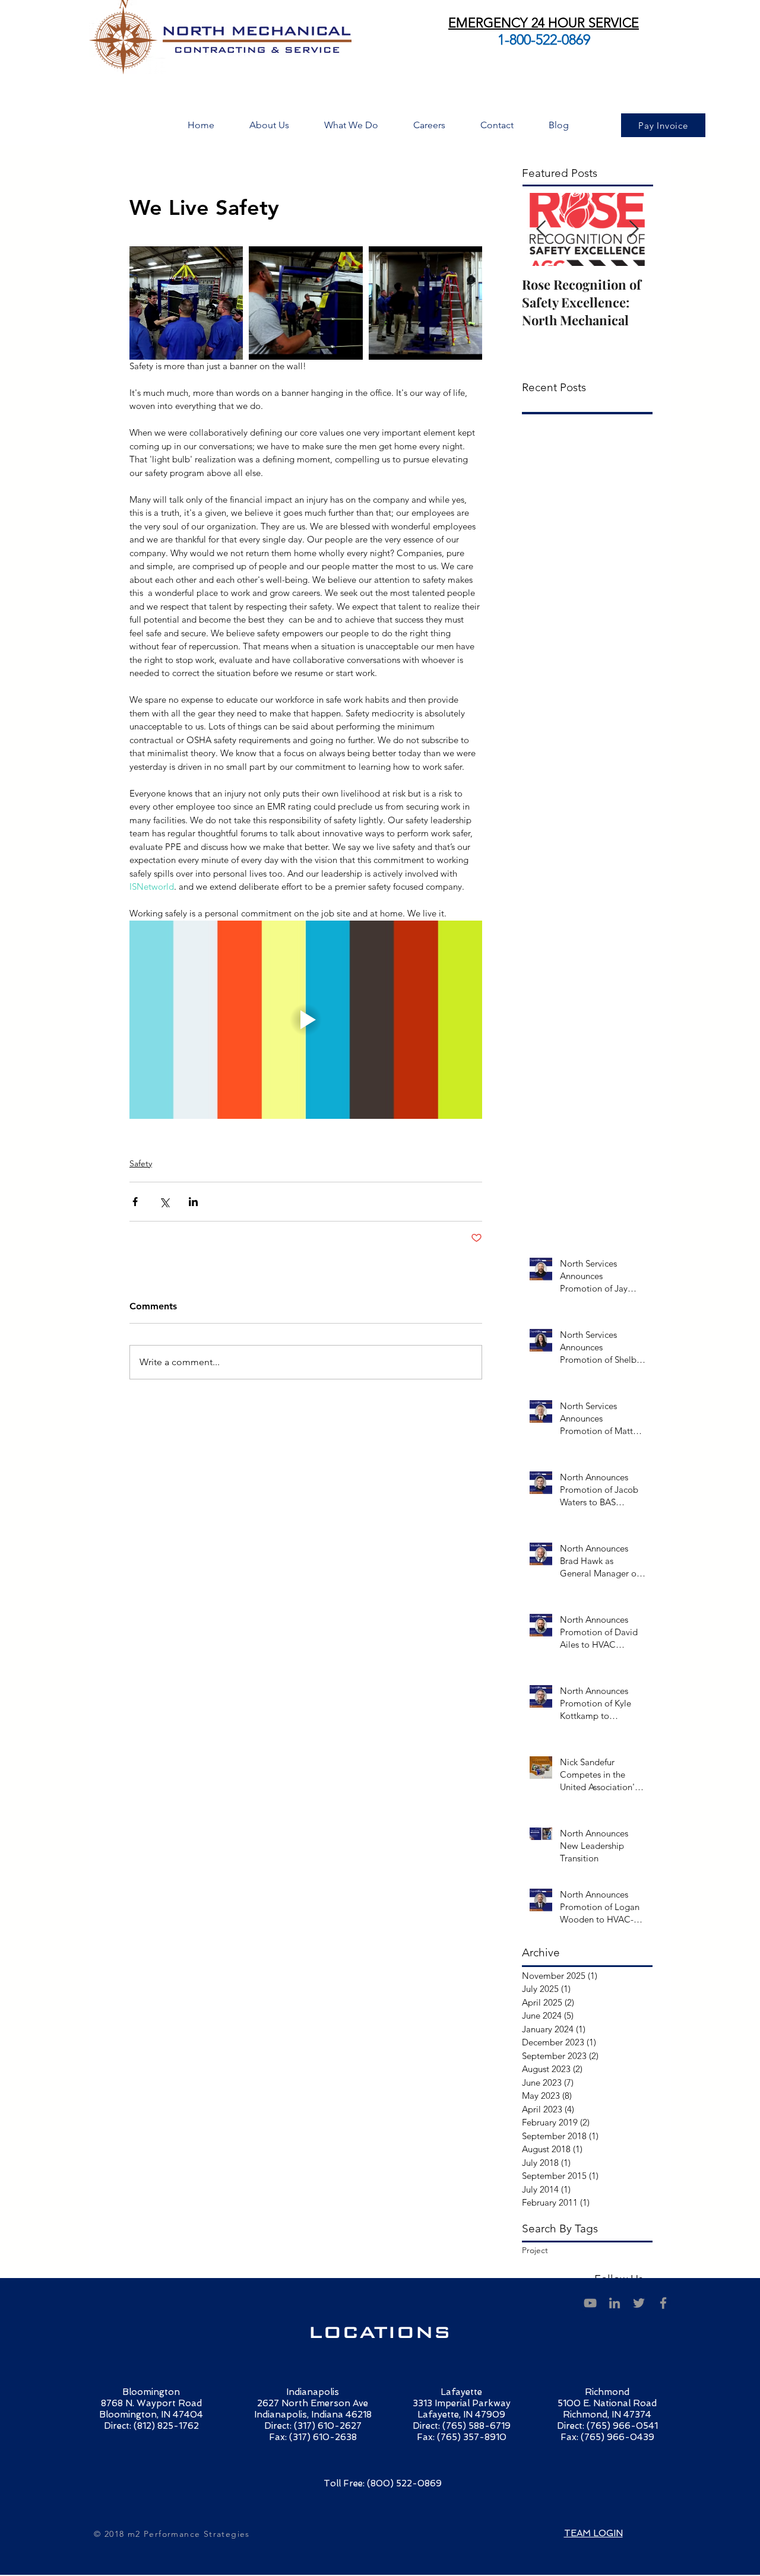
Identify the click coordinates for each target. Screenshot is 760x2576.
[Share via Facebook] (135, 1202)
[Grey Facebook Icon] (663, 2303)
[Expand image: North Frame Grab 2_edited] (186, 303)
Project (535, 2250)
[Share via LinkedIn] (193, 1202)
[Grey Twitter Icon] (639, 2303)
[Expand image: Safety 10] (305, 303)
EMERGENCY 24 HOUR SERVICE (544, 23)
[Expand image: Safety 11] (425, 303)
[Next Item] (634, 229)
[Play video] (306, 1020)
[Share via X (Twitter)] (164, 1202)
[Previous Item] (541, 229)
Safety (141, 1163)
